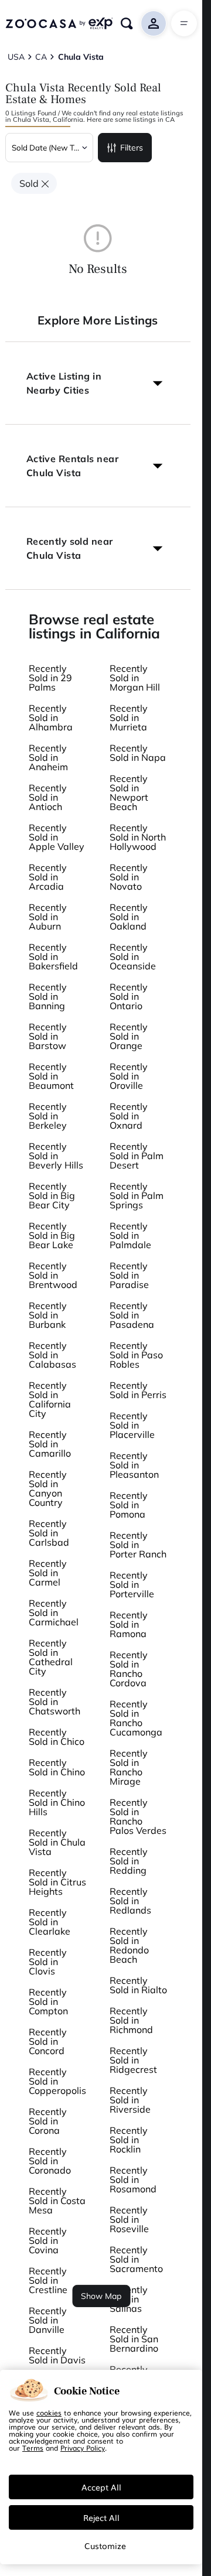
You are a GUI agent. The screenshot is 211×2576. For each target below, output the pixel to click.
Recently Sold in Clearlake (50, 1922)
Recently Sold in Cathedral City (51, 1657)
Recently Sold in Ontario (129, 996)
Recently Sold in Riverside (130, 2100)
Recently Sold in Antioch (48, 797)
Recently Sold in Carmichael (54, 1612)
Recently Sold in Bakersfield (53, 956)
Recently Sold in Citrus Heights (57, 1882)
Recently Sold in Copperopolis (57, 2081)
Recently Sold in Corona (48, 2121)
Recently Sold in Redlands (130, 1901)
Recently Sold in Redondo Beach (129, 1945)
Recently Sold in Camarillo (50, 1444)
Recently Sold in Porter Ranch (138, 1545)
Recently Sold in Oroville (129, 1076)
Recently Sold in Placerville (132, 1425)
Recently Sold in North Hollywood (138, 837)
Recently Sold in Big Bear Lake (52, 1235)
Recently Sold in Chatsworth (55, 1702)
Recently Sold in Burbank (48, 1315)
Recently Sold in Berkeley (48, 1116)
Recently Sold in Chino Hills (57, 1802)
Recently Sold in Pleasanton (134, 1465)
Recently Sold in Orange (129, 1036)
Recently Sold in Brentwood (53, 1275)
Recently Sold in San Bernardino (134, 2339)
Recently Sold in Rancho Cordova (129, 1669)
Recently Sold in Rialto (138, 1985)
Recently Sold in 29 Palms (50, 678)
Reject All (101, 2517)
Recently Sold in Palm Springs (137, 1195)
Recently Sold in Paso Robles (136, 1355)
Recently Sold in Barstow (48, 1036)
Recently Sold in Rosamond (133, 2179)
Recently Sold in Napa (138, 753)
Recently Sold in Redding (129, 1861)
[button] (98, 383)
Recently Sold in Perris (138, 1390)
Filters (132, 148)
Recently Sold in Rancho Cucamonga (136, 1718)
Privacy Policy (83, 2448)
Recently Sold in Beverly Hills (56, 1156)
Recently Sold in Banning (48, 996)
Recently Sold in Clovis (48, 1962)
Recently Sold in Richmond (131, 2020)
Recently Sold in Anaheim (48, 757)
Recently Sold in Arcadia (48, 877)
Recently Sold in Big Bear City (52, 1195)
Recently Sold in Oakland (129, 917)
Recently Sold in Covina (48, 2240)
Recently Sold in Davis (57, 2355)
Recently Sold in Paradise (129, 1275)
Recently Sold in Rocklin (129, 2140)
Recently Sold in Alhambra (51, 718)
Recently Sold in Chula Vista (57, 1842)
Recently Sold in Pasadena (132, 1315)
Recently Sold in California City (50, 1399)
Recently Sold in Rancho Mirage (129, 1767)
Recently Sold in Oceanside (133, 956)
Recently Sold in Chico (57, 1737)
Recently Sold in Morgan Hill (135, 678)
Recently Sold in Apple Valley (57, 837)
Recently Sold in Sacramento (136, 2259)
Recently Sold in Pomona (129, 1505)
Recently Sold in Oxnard (129, 1116)
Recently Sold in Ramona (129, 1624)
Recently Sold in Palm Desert (137, 1156)
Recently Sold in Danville (48, 2320)
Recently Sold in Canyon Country (48, 1488)
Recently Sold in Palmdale (130, 1235)
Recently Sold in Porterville (132, 1584)
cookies (49, 2413)
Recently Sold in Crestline (48, 2280)
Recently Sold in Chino (57, 1767)
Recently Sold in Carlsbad (49, 1533)
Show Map (101, 2296)
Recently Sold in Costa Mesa (57, 2201)
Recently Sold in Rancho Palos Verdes (138, 1816)
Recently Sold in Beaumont (51, 1076)
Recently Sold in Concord (48, 2041)
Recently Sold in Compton (48, 2001)
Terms (33, 2448)
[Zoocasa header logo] (59, 23)
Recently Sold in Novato (129, 877)
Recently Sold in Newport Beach (129, 792)
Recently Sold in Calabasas (52, 1355)
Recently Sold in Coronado (50, 2161)
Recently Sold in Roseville (129, 2219)
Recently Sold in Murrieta (129, 718)
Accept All (101, 2487)
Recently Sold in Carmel (48, 1573)
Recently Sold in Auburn (48, 917)
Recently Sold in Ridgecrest (133, 2060)
